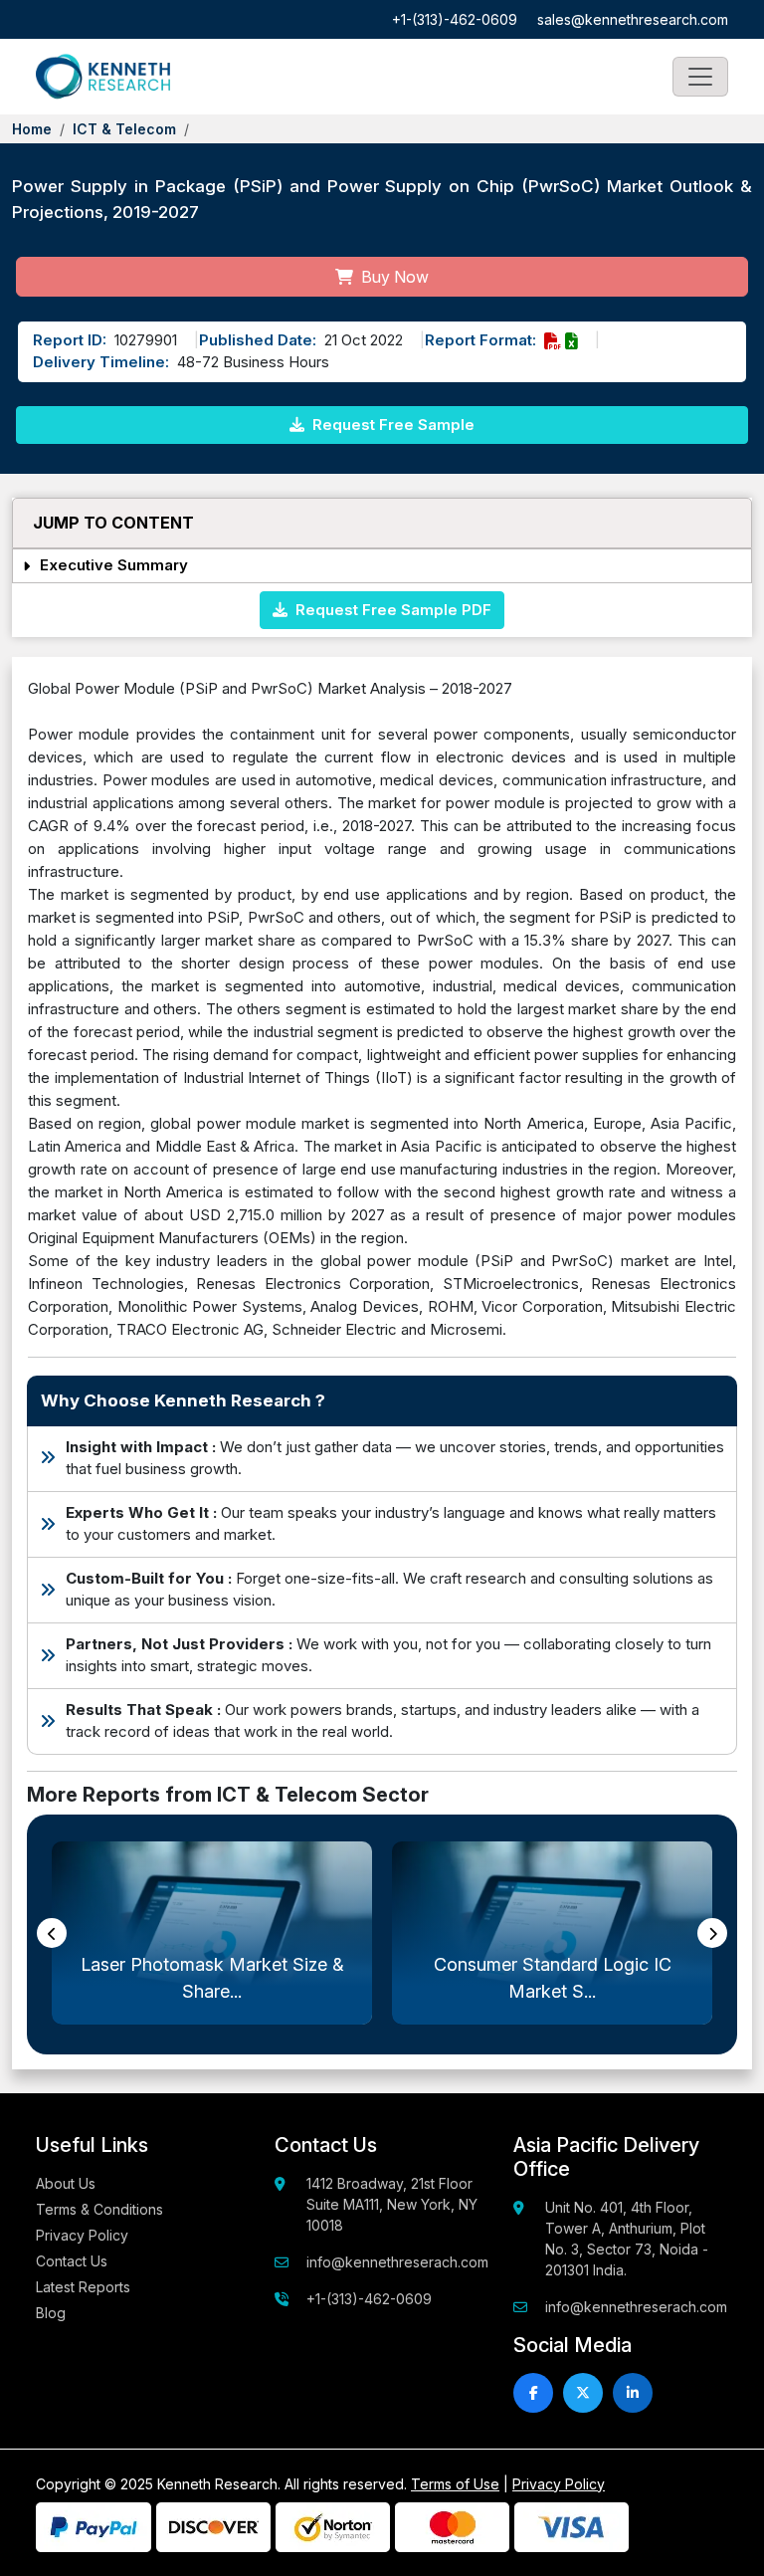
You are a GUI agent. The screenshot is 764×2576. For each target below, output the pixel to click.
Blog (51, 2313)
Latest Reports (83, 2287)
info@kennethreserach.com (397, 2262)
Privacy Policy (82, 2235)
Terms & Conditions (99, 2209)
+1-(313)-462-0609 (455, 19)
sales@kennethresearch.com (633, 19)
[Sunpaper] (103, 77)
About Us (66, 2183)
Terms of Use (455, 2484)
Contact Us (72, 2261)
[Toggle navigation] (700, 77)
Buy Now (393, 277)
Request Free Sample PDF (389, 610)
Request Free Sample (391, 425)
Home (32, 129)
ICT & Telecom (124, 129)
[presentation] (52, 1933)
